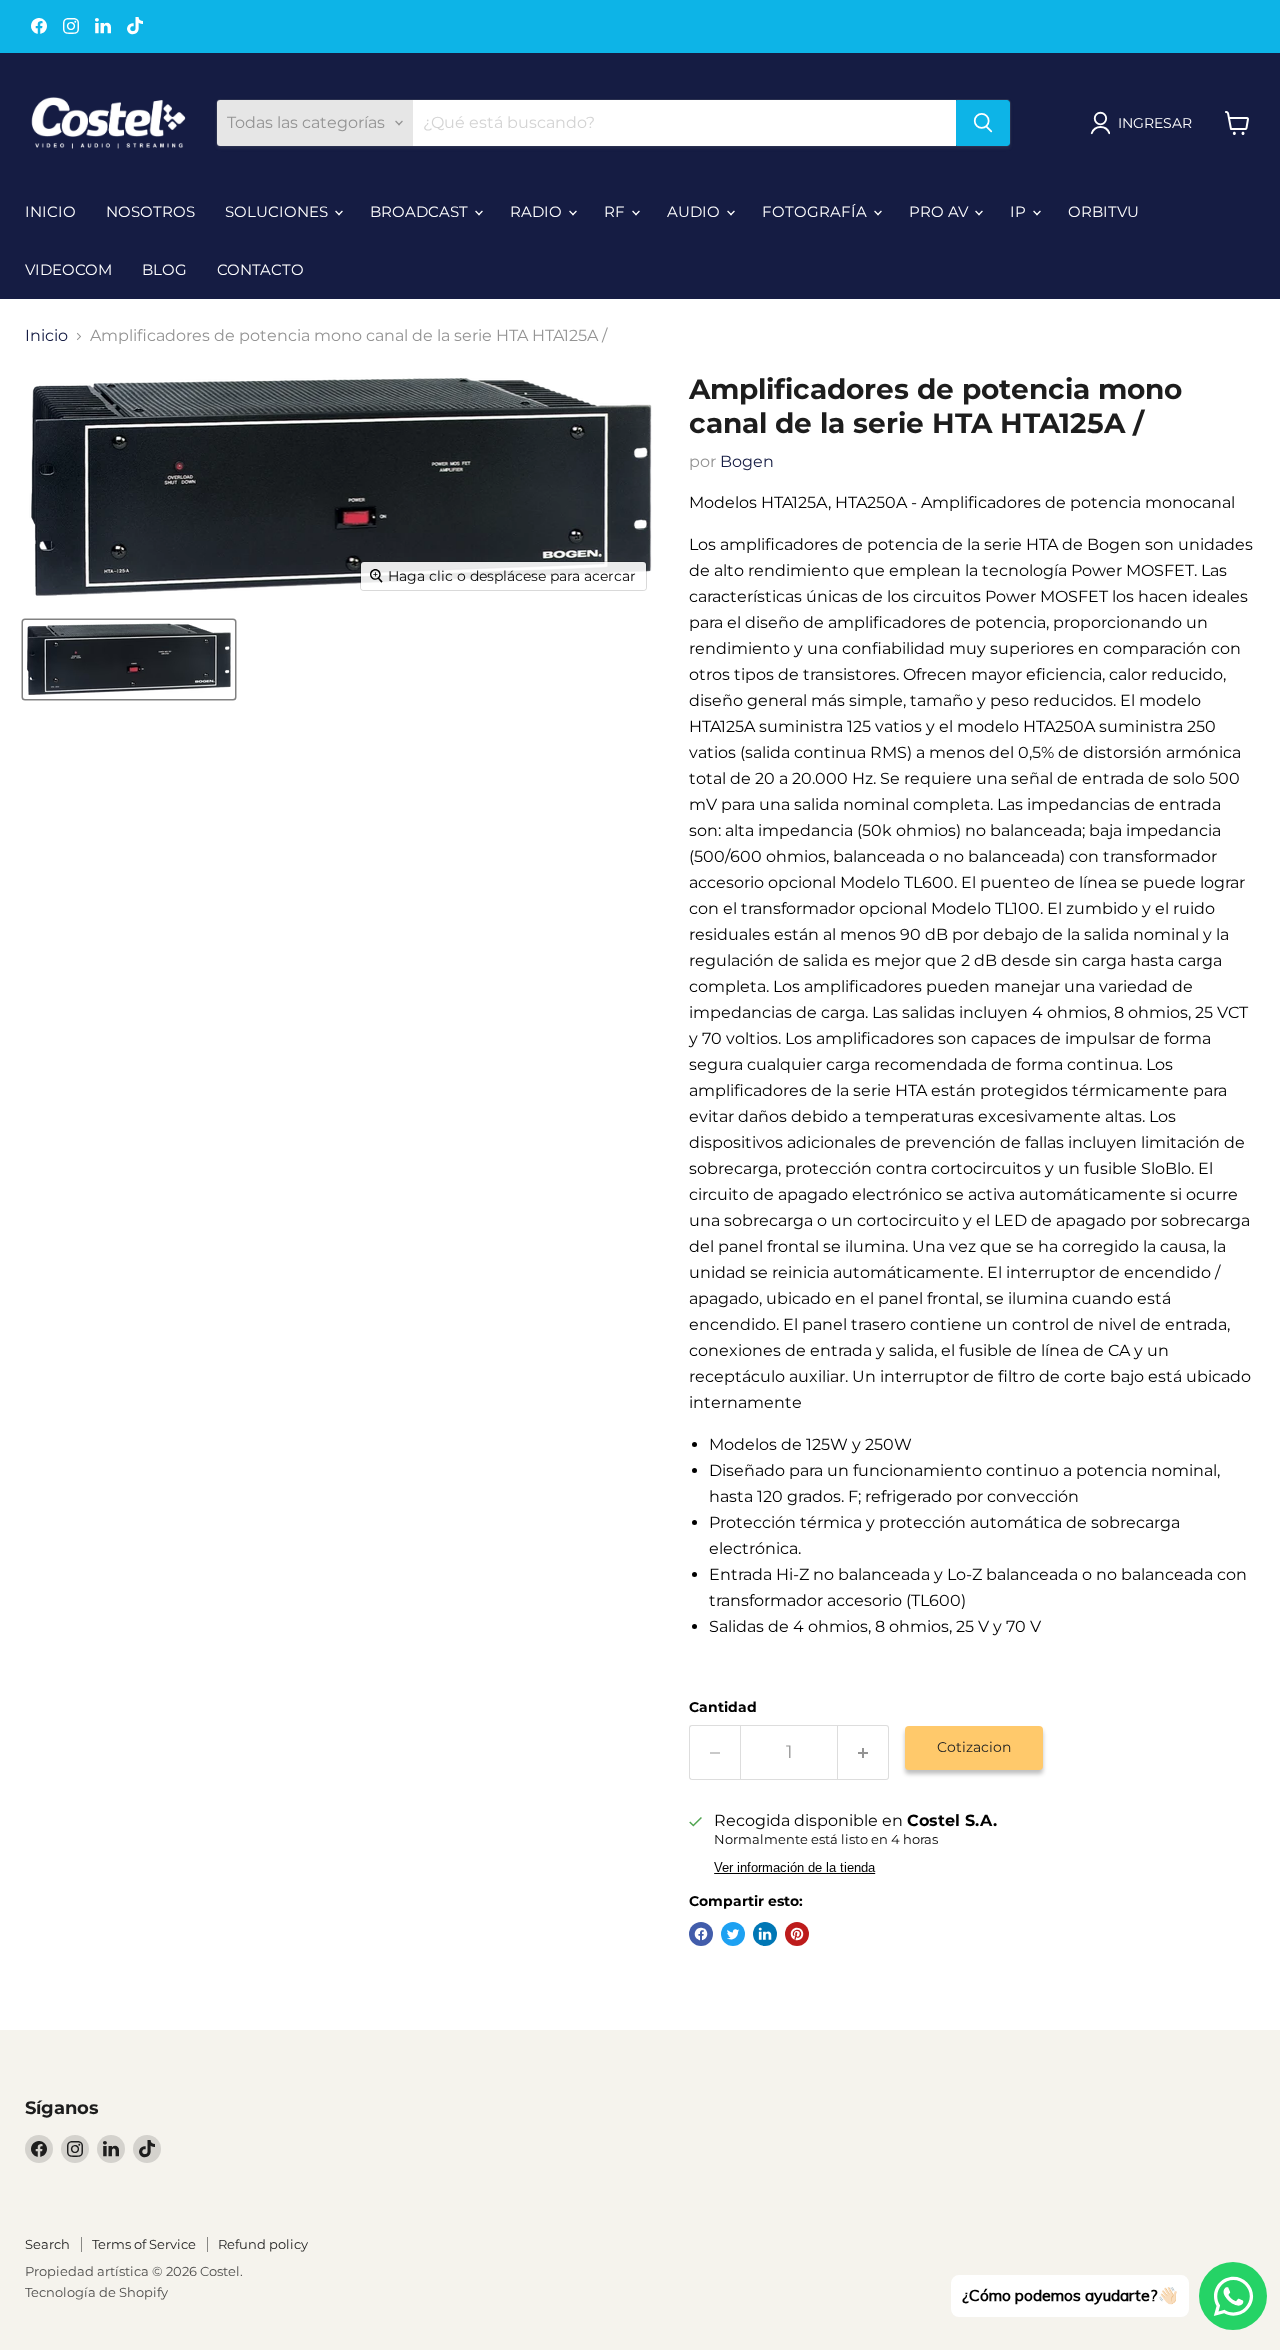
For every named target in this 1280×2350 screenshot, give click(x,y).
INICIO (50, 211)
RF (616, 211)
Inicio (46, 336)
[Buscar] (983, 123)
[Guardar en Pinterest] (797, 1934)
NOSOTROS (150, 211)
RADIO (538, 211)
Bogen (747, 461)
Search (47, 2244)
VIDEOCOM (68, 269)
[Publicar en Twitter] (733, 1934)
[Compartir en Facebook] (701, 1934)
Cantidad (723, 1707)
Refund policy (263, 2244)
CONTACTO (260, 269)
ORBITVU (1103, 211)
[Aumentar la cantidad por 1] (863, 1752)
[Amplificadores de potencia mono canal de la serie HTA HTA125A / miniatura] (129, 659)
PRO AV (940, 211)
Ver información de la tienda (794, 1868)
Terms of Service (144, 2244)
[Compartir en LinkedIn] (765, 1934)
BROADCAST (421, 211)
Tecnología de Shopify (96, 2292)
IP (1020, 211)
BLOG (164, 269)
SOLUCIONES (278, 211)
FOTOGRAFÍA (816, 211)
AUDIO (695, 211)
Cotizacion (974, 1747)
